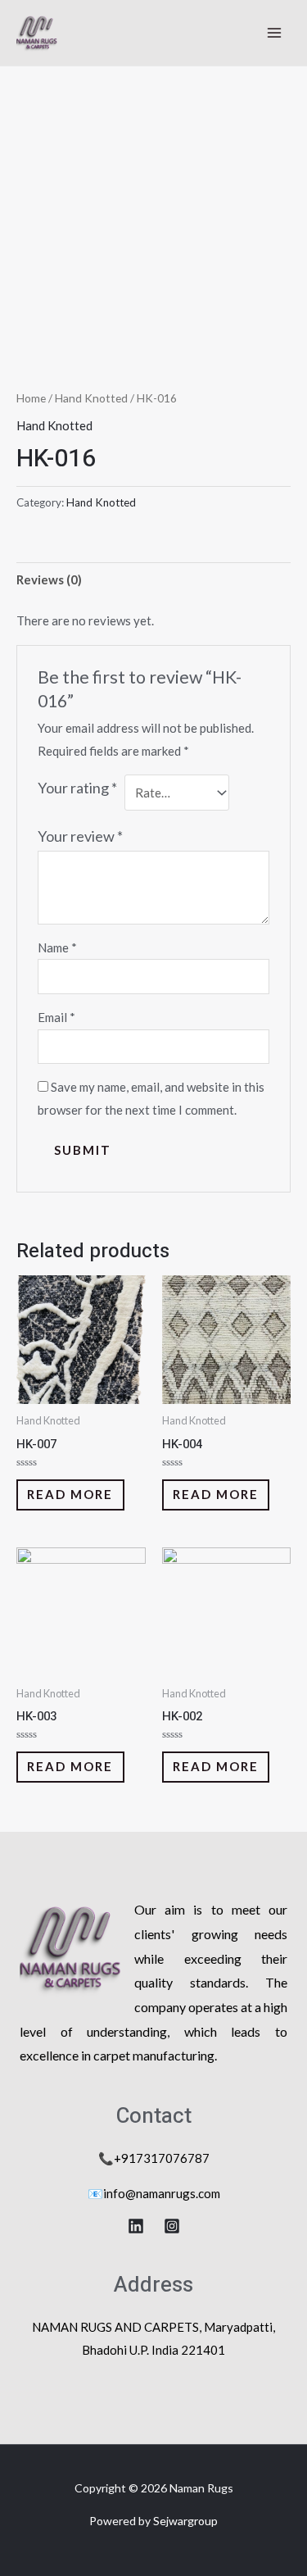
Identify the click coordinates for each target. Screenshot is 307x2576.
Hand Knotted (91, 398)
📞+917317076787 (154, 2158)
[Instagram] (172, 2226)
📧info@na (118, 2193)
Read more (70, 1494)
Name (57, 947)
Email (56, 1017)
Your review (80, 836)
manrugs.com (185, 2193)
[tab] (153, 580)
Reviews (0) (49, 579)
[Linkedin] (136, 2226)
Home (31, 398)
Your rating (77, 788)
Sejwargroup (185, 2521)
